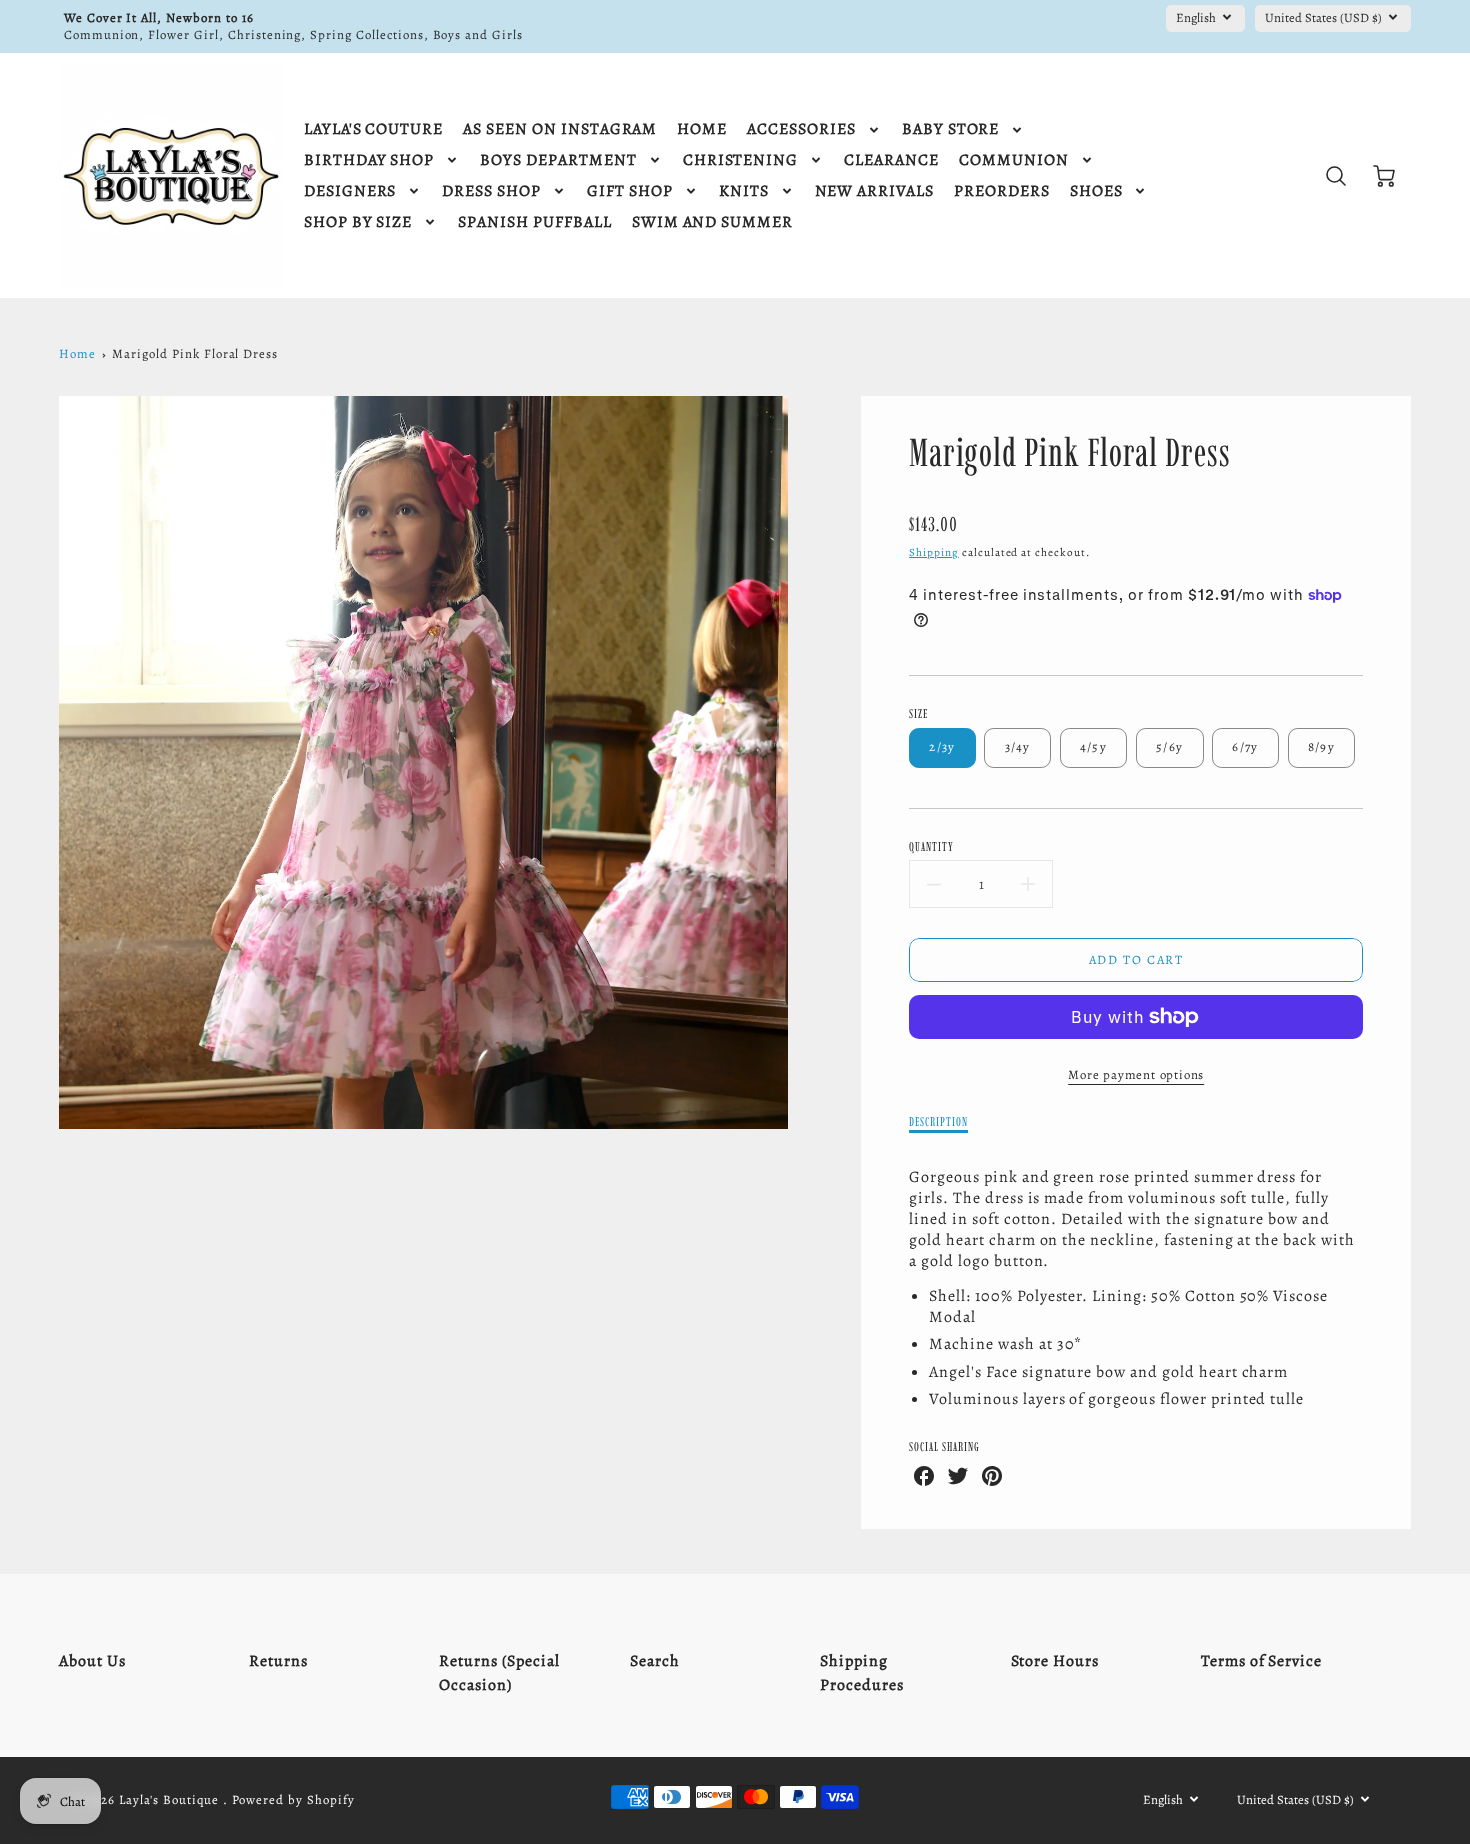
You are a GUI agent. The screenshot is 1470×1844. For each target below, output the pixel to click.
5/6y (1169, 746)
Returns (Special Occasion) (499, 1673)
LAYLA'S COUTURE (373, 129)
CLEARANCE (891, 160)
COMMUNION (1014, 160)
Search (655, 1661)
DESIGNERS (350, 191)
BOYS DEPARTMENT (558, 160)
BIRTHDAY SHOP (369, 160)
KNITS (744, 191)
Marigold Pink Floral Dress (195, 353)
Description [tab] (938, 1121)
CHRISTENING (741, 160)
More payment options (1136, 1074)
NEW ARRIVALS (875, 191)
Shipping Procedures (862, 1673)
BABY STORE (951, 129)
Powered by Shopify (293, 1799)
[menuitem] (373, 129)
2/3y (942, 746)
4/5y (1093, 746)
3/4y (1018, 746)
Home (77, 353)
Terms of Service (1261, 1661)
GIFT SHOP (630, 191)
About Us (92, 1661)
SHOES (1096, 191)
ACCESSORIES (801, 129)
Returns (278, 1661)
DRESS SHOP (491, 191)
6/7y (1245, 746)
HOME (702, 129)
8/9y (1321, 746)
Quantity (931, 846)
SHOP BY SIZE (358, 222)
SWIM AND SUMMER (712, 222)
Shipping (934, 552)
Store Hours (1055, 1661)
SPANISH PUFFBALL (534, 222)
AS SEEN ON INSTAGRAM (560, 129)
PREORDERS (1002, 191)
